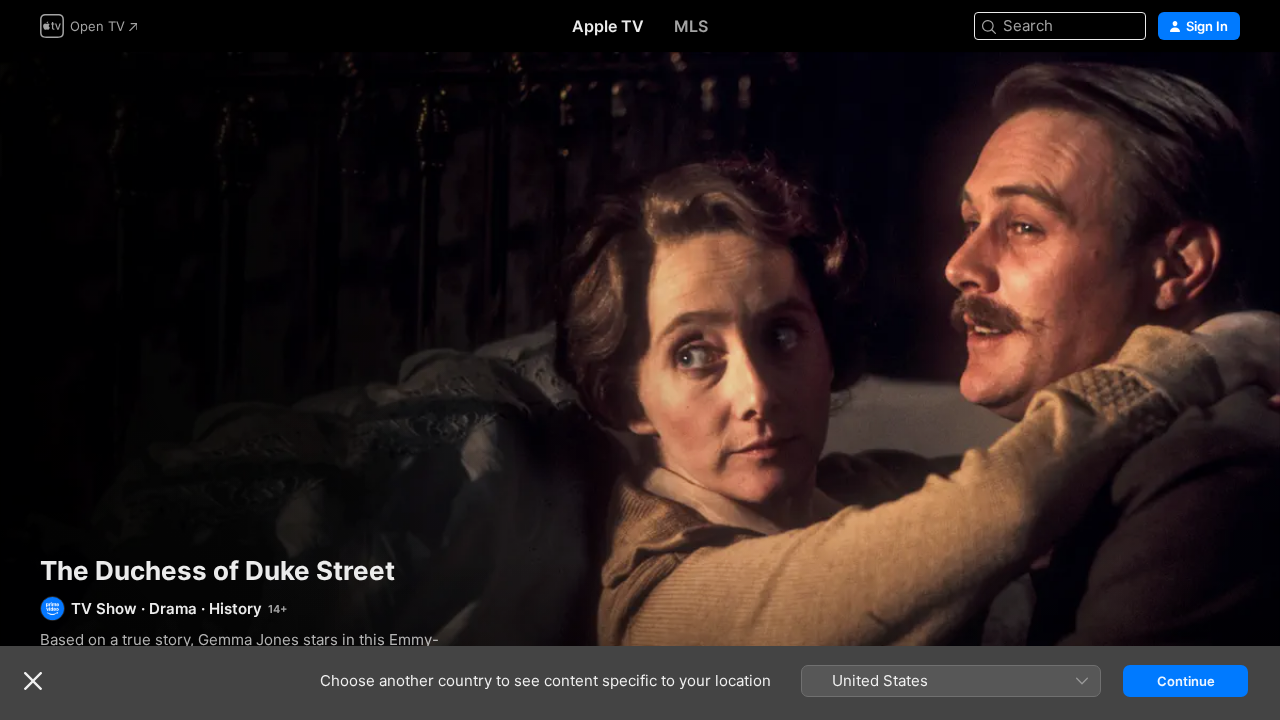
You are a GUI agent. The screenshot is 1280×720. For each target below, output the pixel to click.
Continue (1186, 681)
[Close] (33, 681)
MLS (691, 26)
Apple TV (608, 26)
